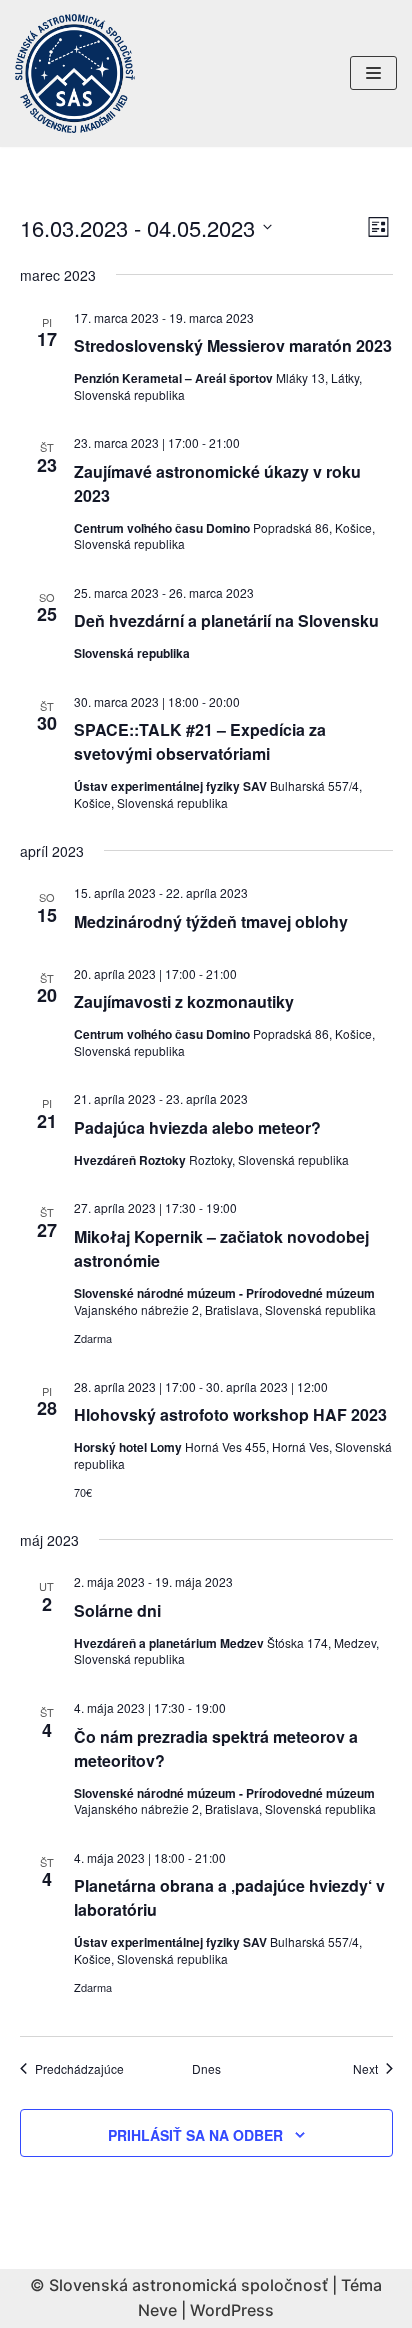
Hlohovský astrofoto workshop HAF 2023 (230, 1414)
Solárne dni (117, 1610)
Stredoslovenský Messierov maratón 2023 (233, 345)
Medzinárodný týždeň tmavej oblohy (211, 921)
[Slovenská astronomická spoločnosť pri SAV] (75, 73)
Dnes (206, 2069)
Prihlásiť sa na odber (195, 2135)
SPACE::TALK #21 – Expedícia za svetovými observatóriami (200, 741)
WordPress (232, 2310)
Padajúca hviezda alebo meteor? (197, 1127)
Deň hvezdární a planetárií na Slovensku (226, 620)
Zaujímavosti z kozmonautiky (184, 1001)
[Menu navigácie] (373, 73)
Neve (157, 2310)
